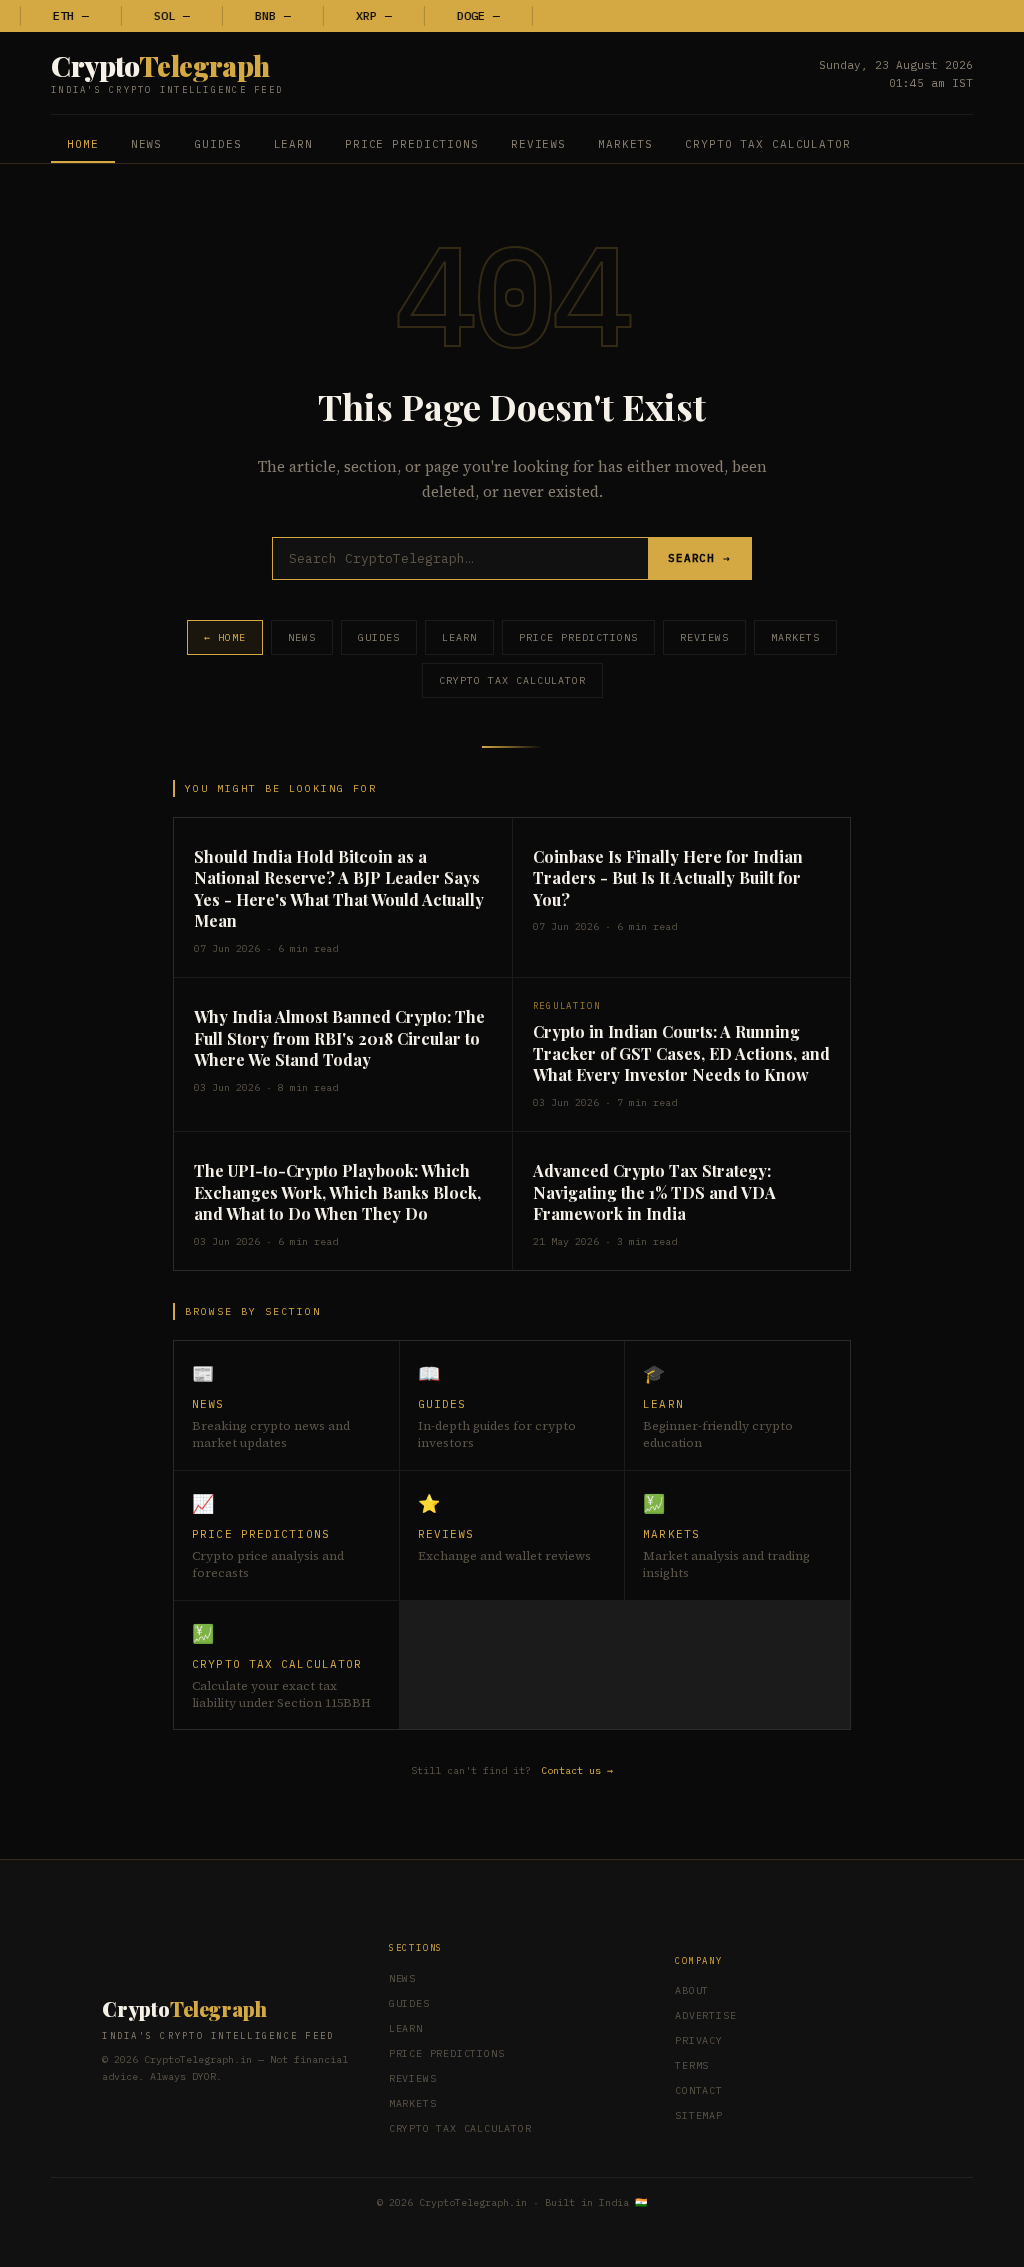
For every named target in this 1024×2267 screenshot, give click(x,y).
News (147, 144)
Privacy (699, 2040)
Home (83, 144)
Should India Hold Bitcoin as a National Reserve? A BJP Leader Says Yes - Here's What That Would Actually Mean (339, 889)
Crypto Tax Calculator (767, 144)
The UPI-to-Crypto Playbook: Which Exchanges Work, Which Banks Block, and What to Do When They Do (337, 1192)
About (692, 1990)
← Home (225, 637)
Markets (625, 144)
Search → (699, 558)
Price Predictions (412, 144)
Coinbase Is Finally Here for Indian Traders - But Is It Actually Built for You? (668, 878)
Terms (692, 2065)
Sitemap (699, 2115)
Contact (699, 2090)
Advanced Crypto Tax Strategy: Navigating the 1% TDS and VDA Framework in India (654, 1192)
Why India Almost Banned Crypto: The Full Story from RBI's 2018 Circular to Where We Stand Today (339, 1038)
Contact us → (577, 1770)
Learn (293, 144)
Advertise (705, 2015)
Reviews (538, 144)
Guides (217, 144)
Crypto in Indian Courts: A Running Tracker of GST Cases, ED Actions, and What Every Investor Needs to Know (681, 1053)
